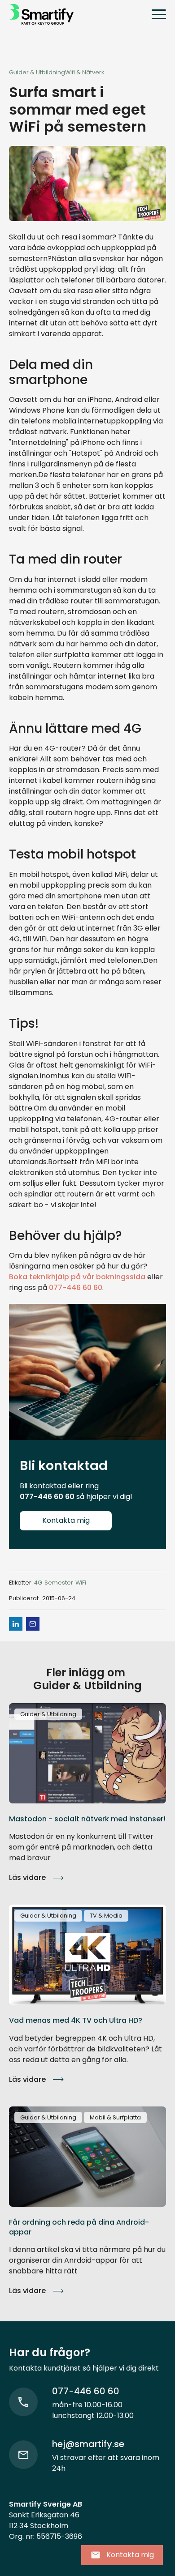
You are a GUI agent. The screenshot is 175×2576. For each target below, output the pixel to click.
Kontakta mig (66, 1520)
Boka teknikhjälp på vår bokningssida (77, 1277)
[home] (41, 14)
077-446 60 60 (76, 1288)
